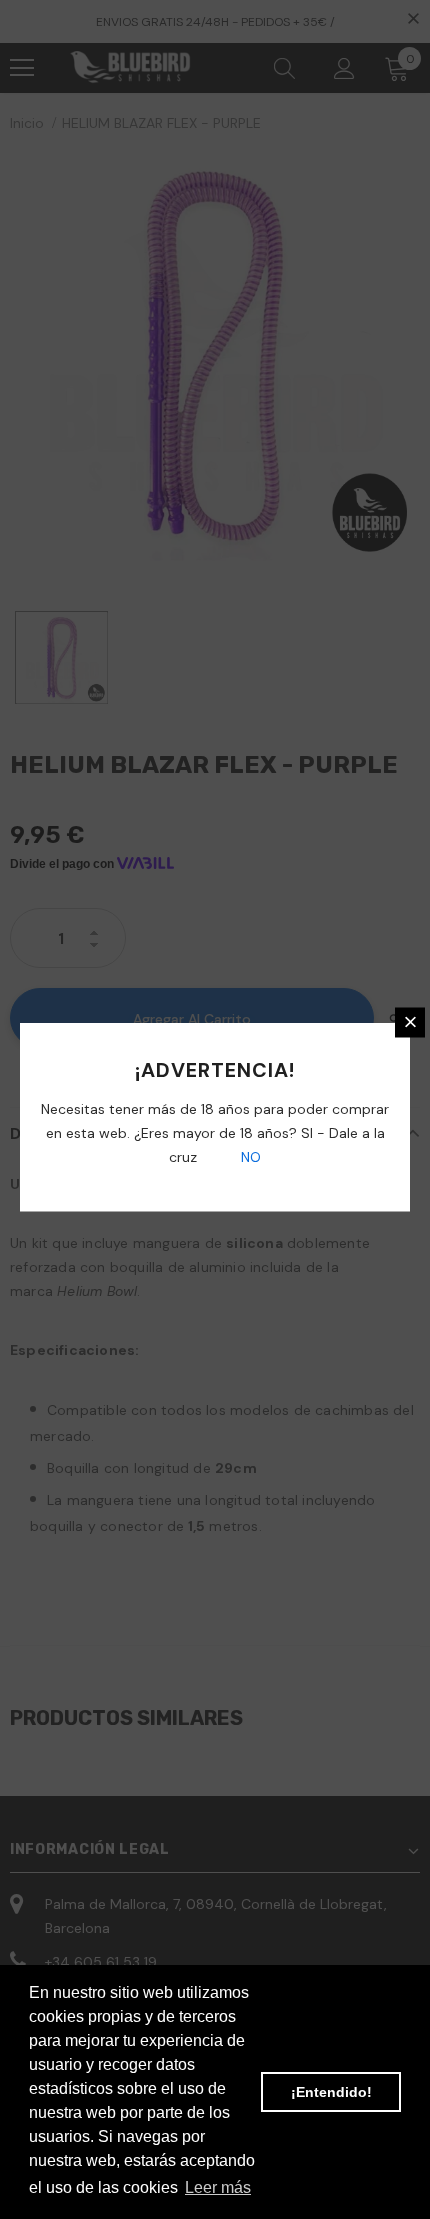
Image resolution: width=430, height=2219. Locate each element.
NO (249, 1156)
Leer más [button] (218, 2187)
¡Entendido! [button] (331, 2092)
